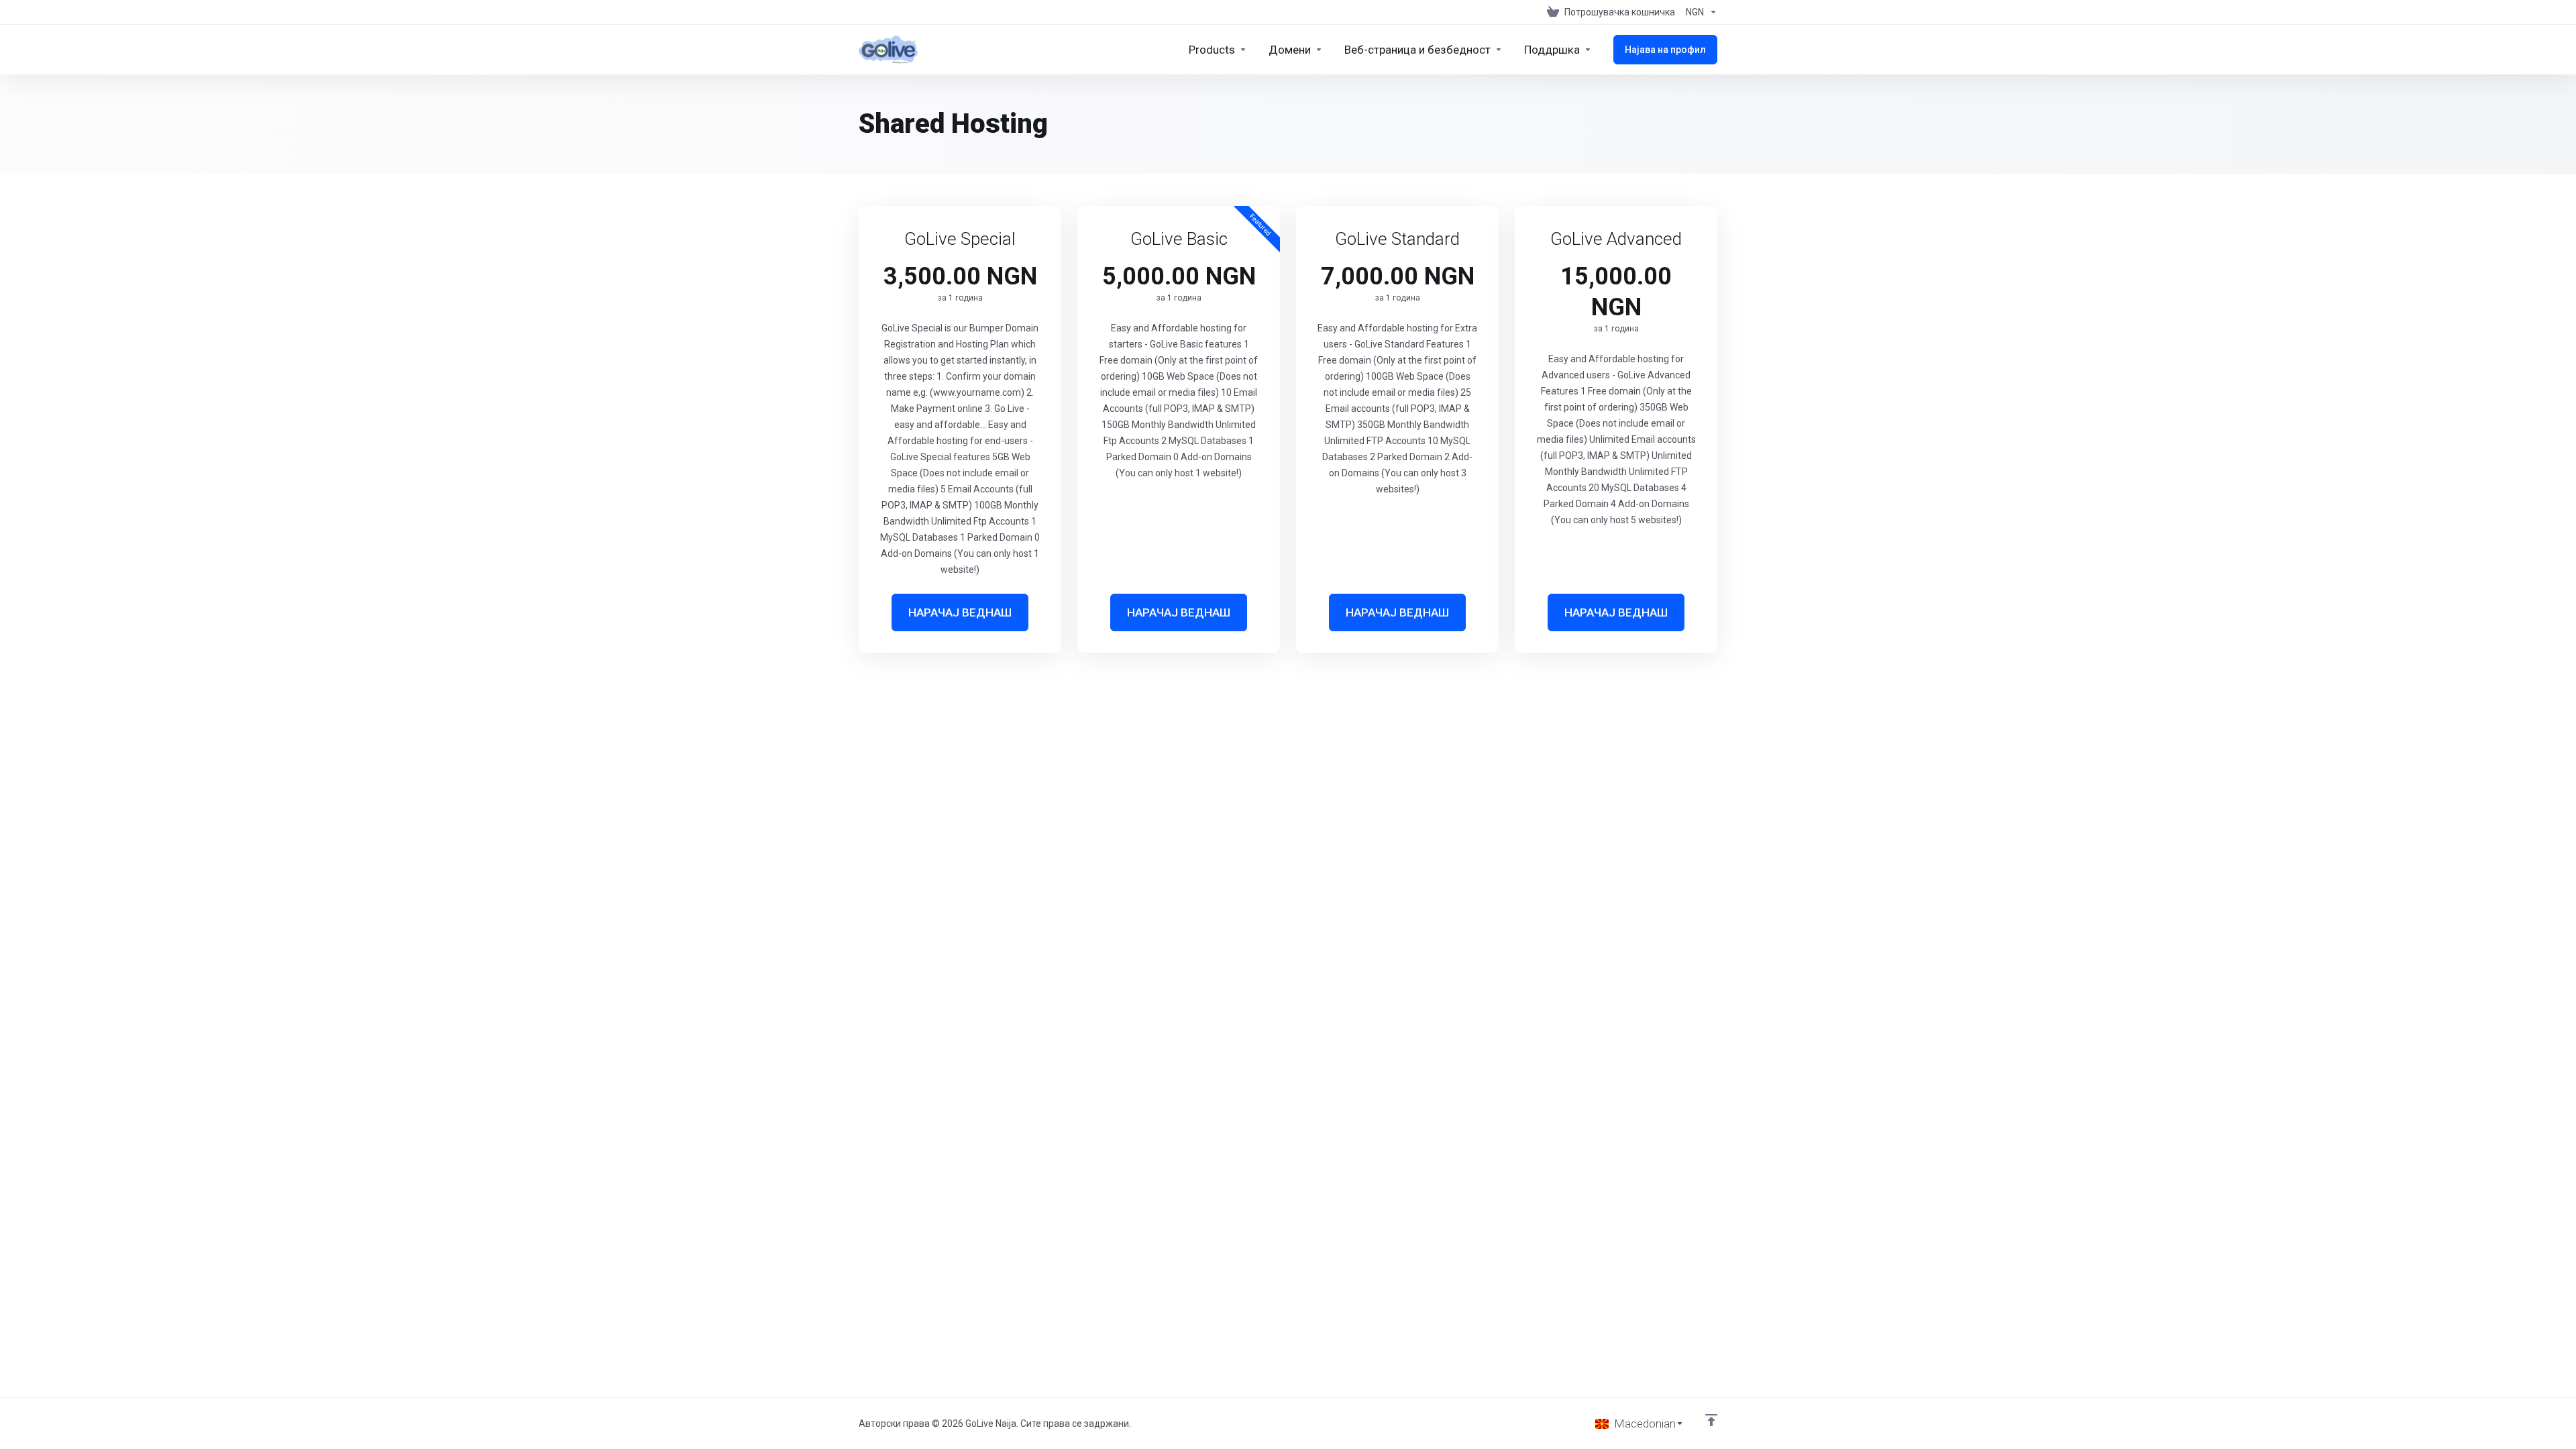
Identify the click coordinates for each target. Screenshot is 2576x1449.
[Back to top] (1711, 1420)
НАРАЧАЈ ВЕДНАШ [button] (960, 612)
